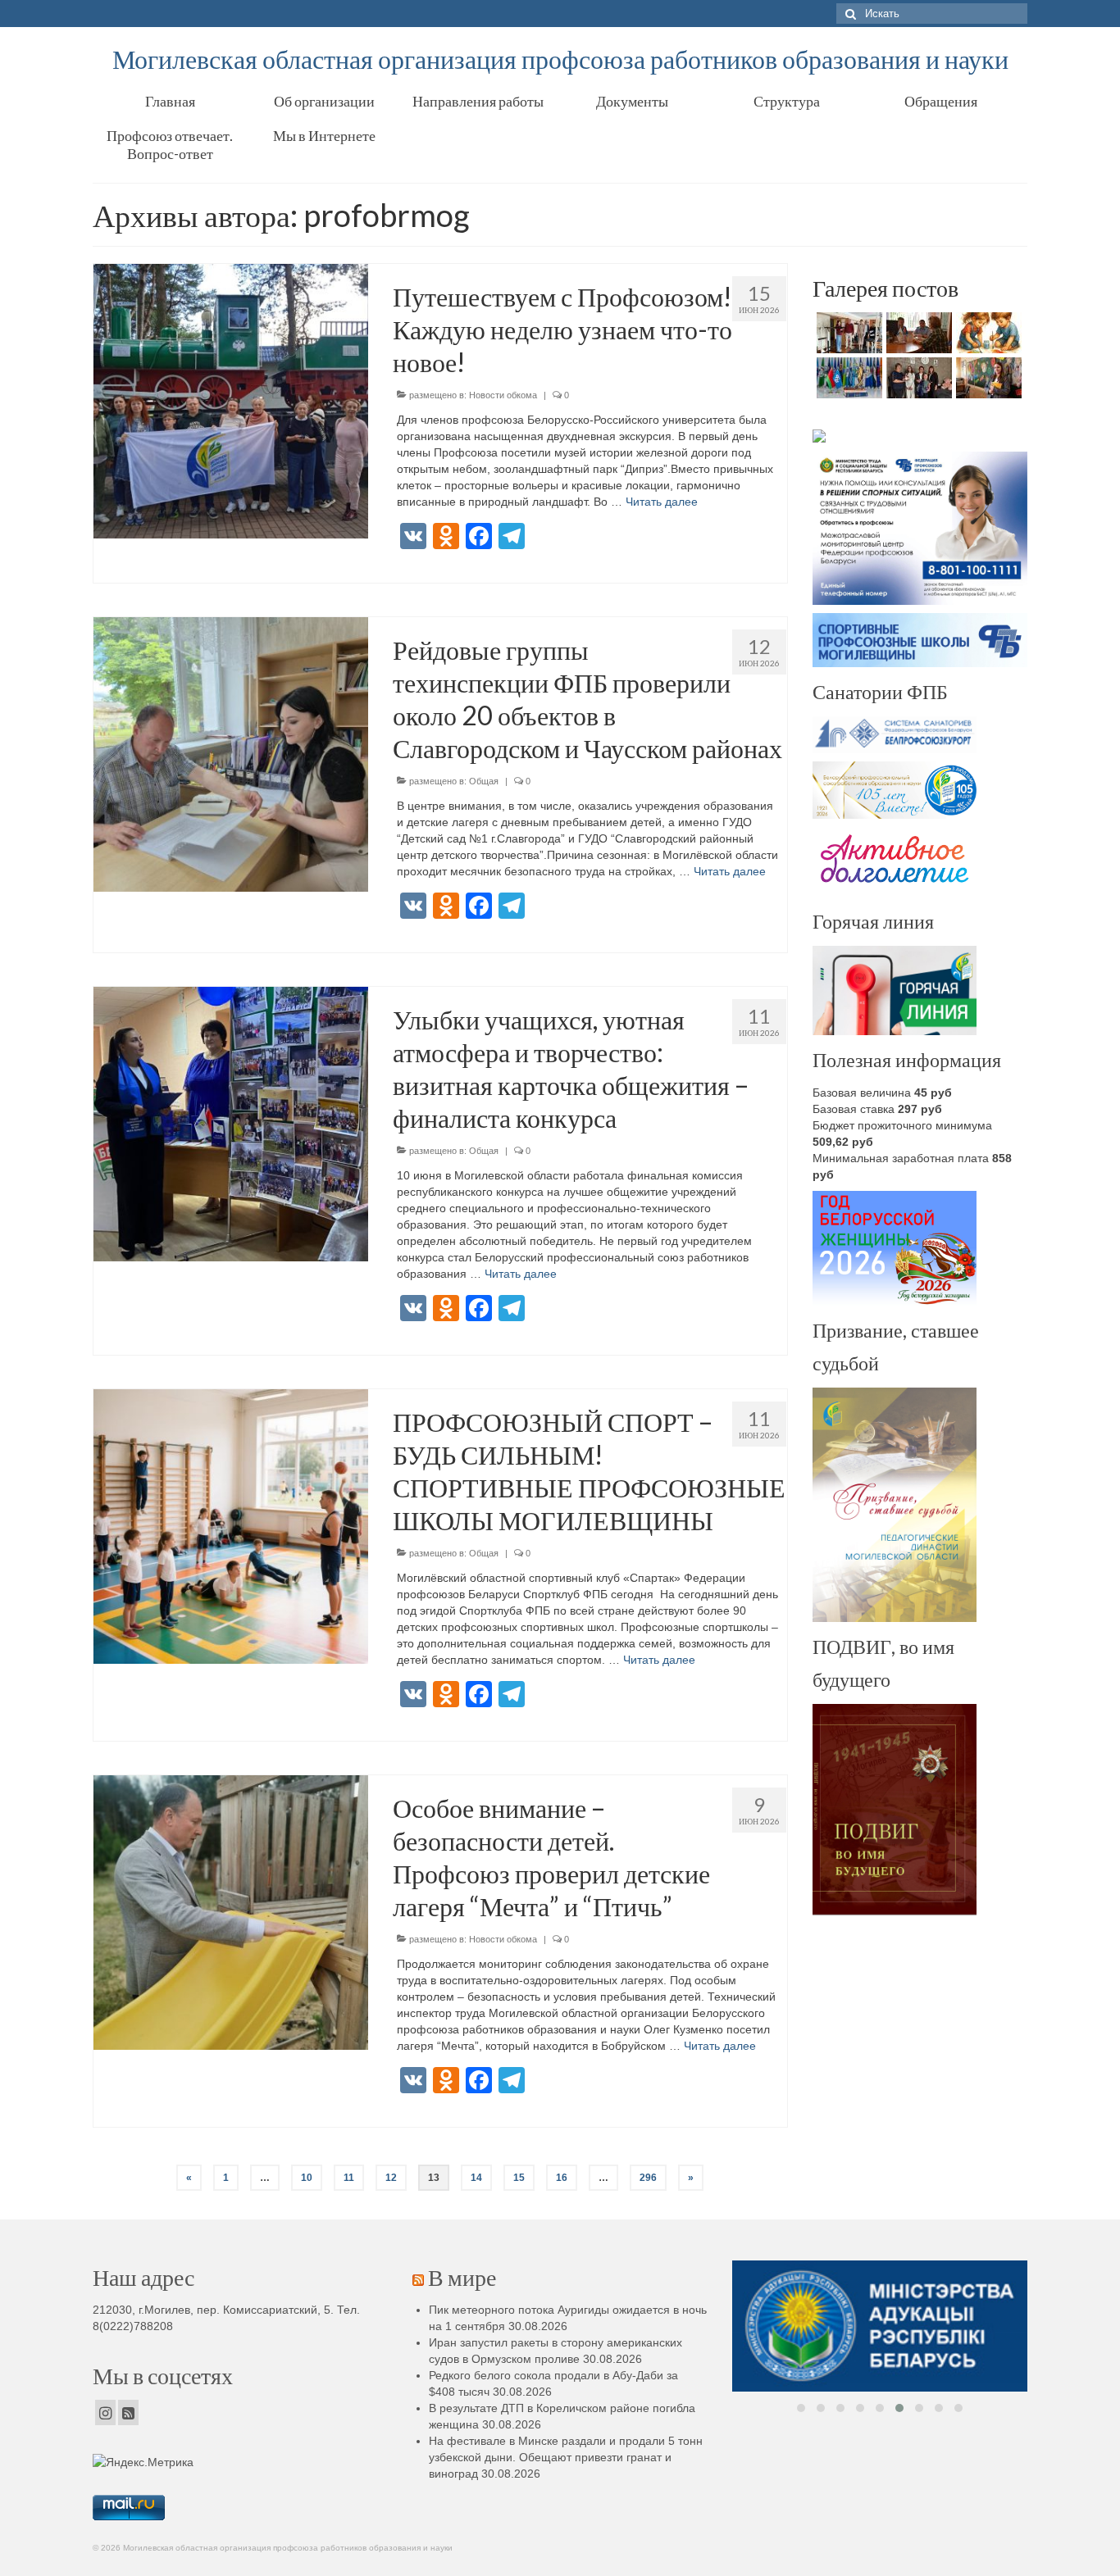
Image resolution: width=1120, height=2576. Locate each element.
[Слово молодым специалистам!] (987, 378)
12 (391, 2178)
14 (476, 2178)
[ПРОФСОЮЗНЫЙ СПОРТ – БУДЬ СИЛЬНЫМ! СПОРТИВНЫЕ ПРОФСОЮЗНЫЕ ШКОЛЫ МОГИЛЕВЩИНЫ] (231, 1525)
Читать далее (662, 502)
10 (307, 2178)
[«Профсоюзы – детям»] (917, 378)
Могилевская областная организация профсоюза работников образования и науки (560, 59)
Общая (484, 781)
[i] (880, 2356)
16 (562, 2178)
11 (349, 2178)
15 (519, 2178)
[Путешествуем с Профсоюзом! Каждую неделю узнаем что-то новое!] (231, 400)
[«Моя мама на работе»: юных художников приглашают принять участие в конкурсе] (987, 333)
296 (648, 2178)
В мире (462, 2277)
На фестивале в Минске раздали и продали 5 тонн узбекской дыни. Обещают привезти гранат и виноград (566, 2457)
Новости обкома (503, 395)
